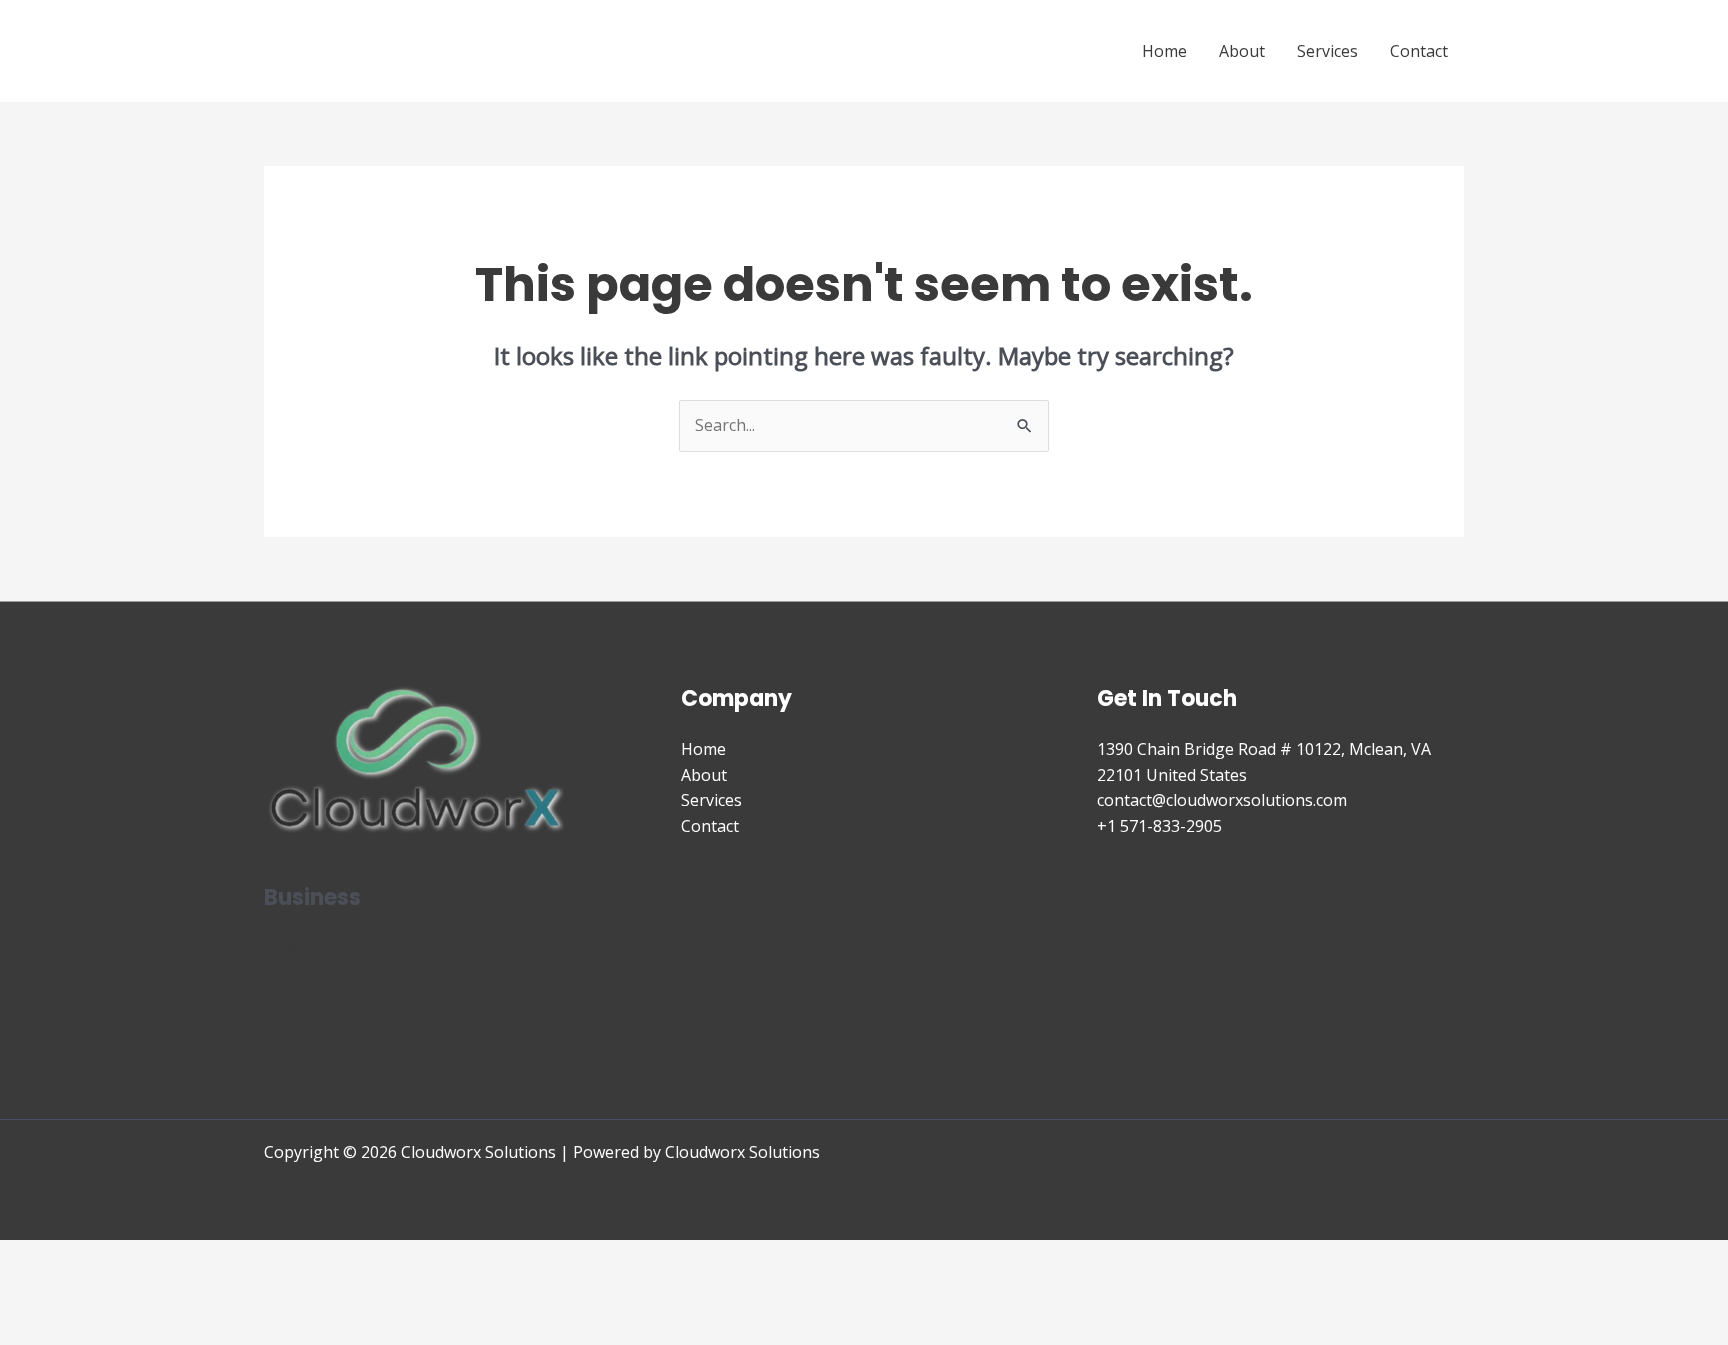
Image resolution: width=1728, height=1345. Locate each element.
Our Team (302, 974)
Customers (305, 1025)
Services (1327, 51)
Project (290, 948)
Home (1164, 51)
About (1242, 51)
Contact (1419, 51)
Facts (283, 1000)
